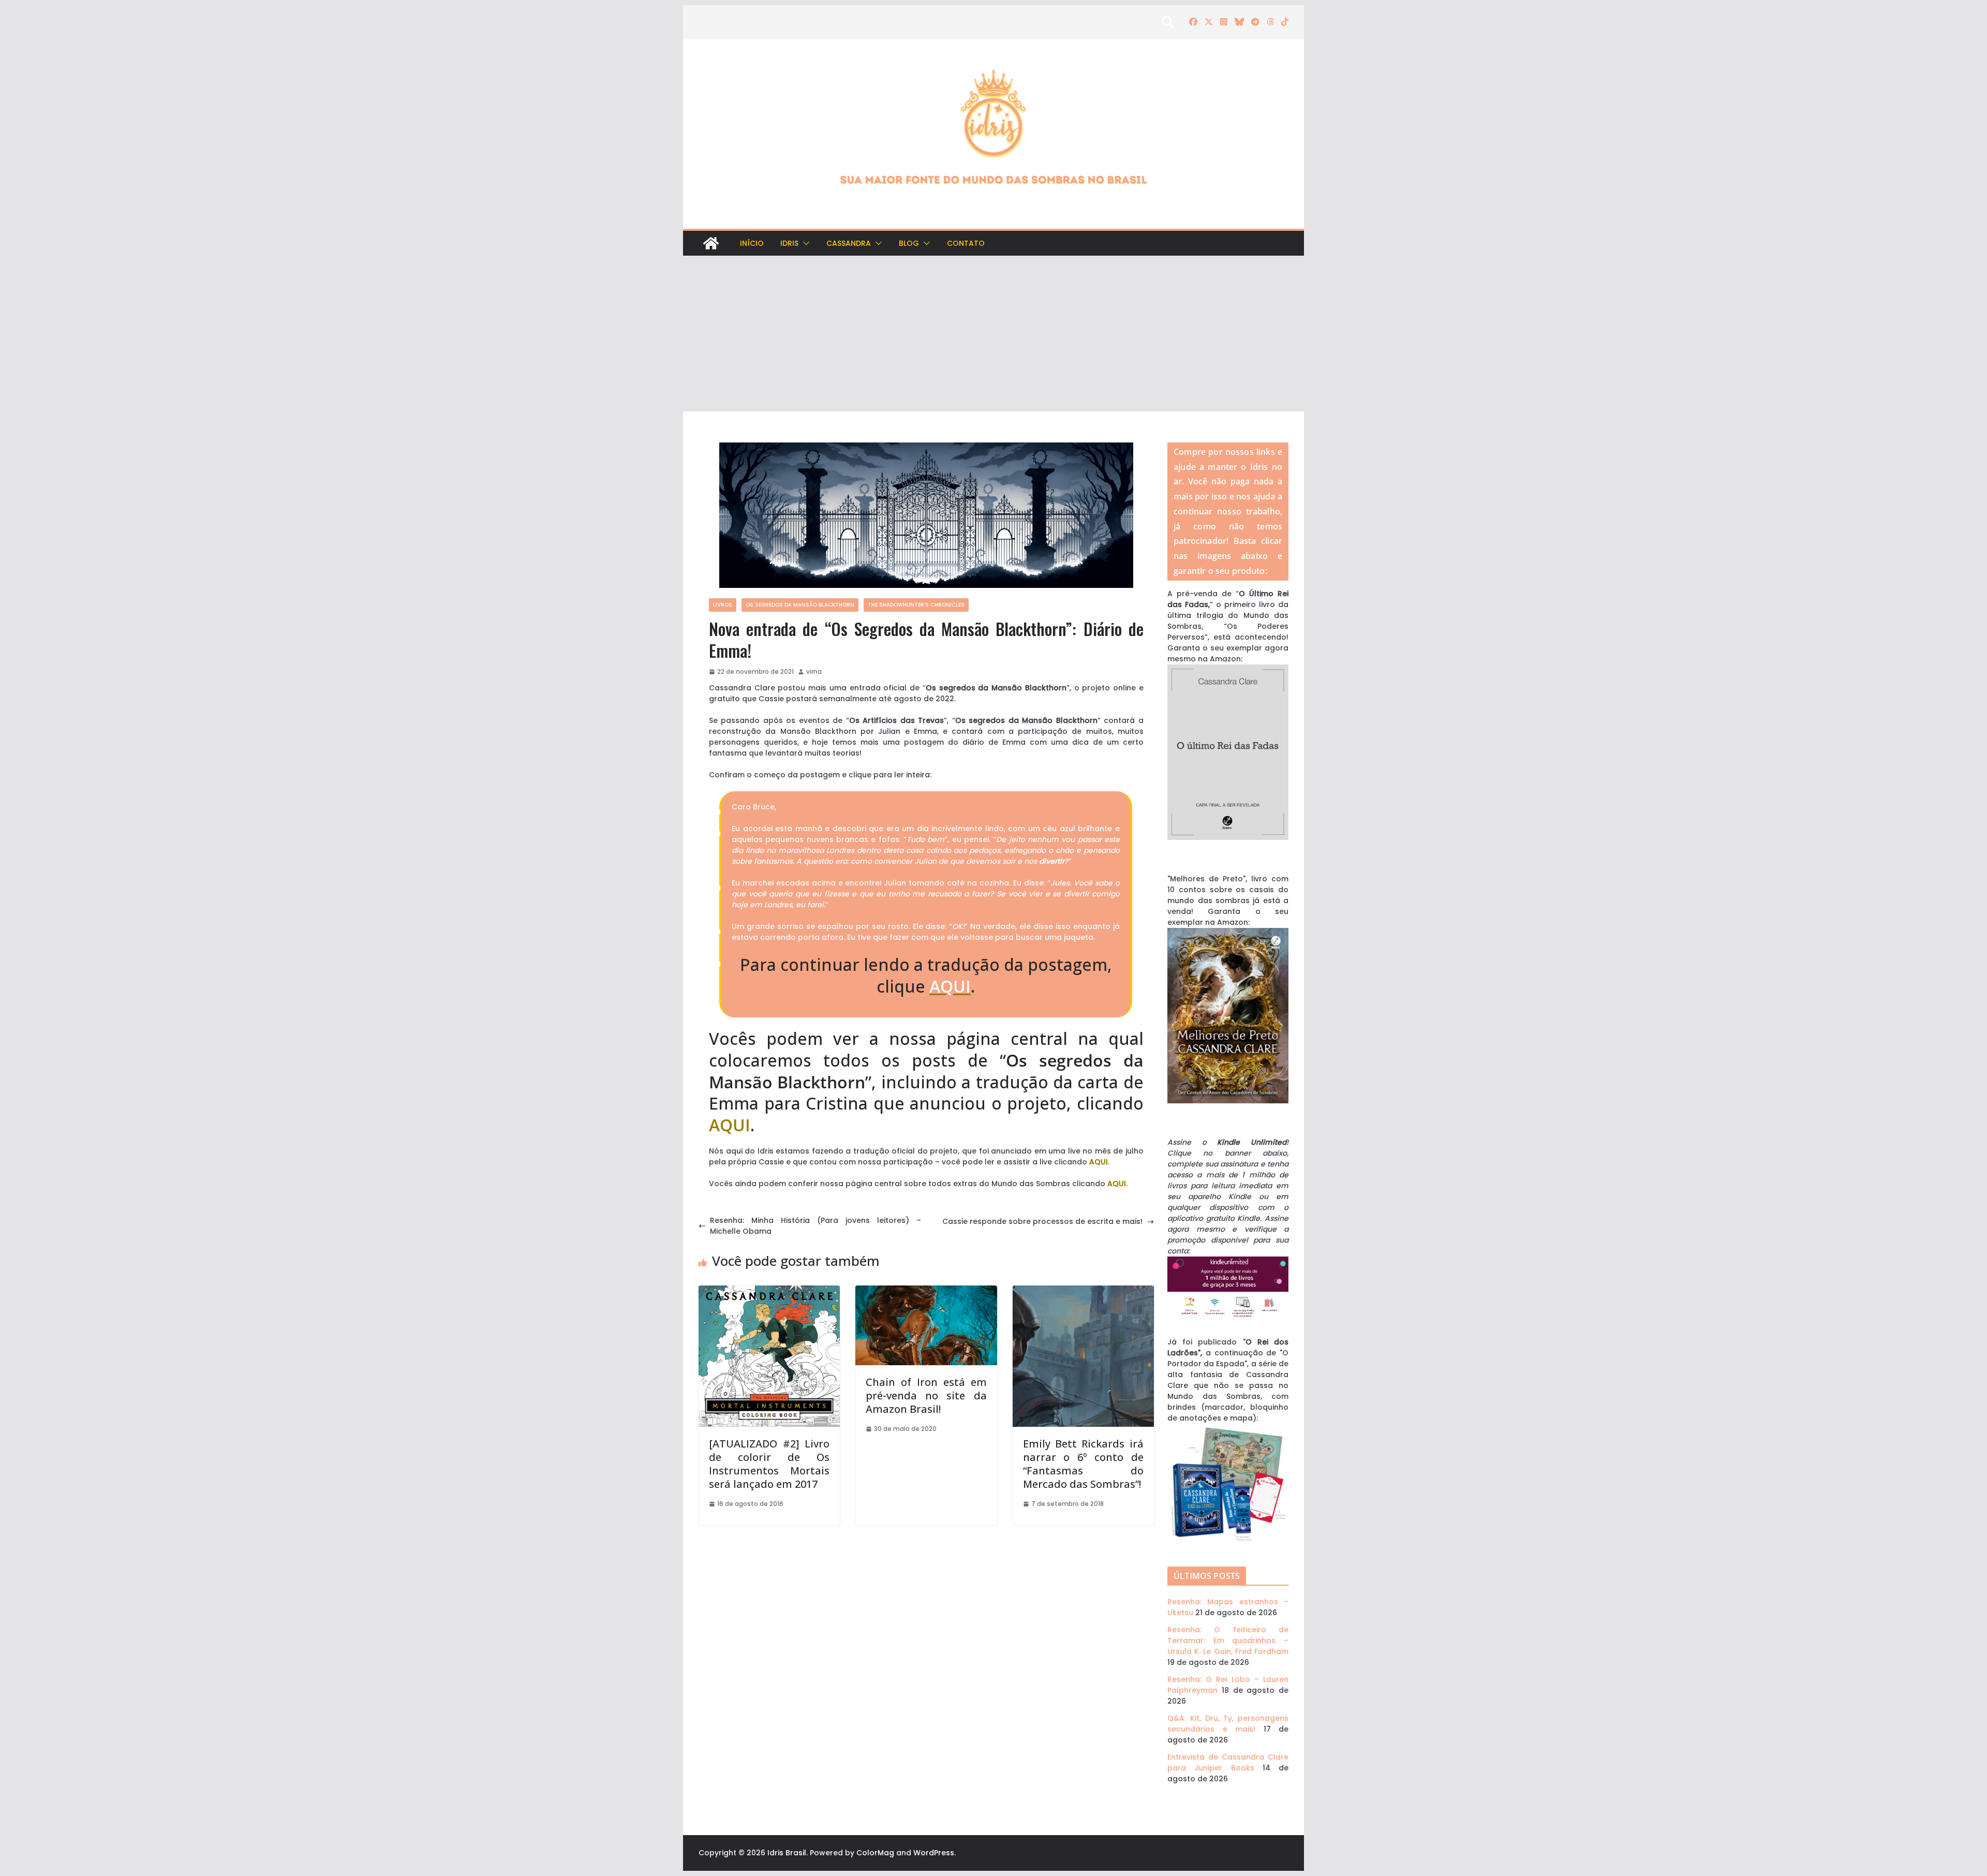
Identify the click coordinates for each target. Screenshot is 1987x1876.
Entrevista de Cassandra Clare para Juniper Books (1228, 1762)
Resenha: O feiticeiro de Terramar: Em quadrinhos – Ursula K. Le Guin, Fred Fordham (1228, 1641)
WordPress (934, 1853)
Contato (966, 243)
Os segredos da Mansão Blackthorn (800, 605)
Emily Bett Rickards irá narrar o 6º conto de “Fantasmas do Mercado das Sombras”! (1083, 1464)
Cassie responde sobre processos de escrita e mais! (1042, 1221)
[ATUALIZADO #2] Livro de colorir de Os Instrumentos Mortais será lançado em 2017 (769, 1464)
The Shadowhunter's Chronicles (916, 605)
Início (752, 243)
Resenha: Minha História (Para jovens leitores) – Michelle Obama (815, 1226)
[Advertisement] (993, 334)
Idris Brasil (787, 1853)
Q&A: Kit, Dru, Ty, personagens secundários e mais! (1228, 1724)
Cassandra (849, 243)
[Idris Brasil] (711, 243)
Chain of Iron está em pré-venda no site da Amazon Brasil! (926, 1395)
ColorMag (875, 1853)
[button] (804, 243)
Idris (789, 243)
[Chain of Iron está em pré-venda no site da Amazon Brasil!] (926, 1291)
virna (814, 671)
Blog (909, 243)
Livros (723, 605)
